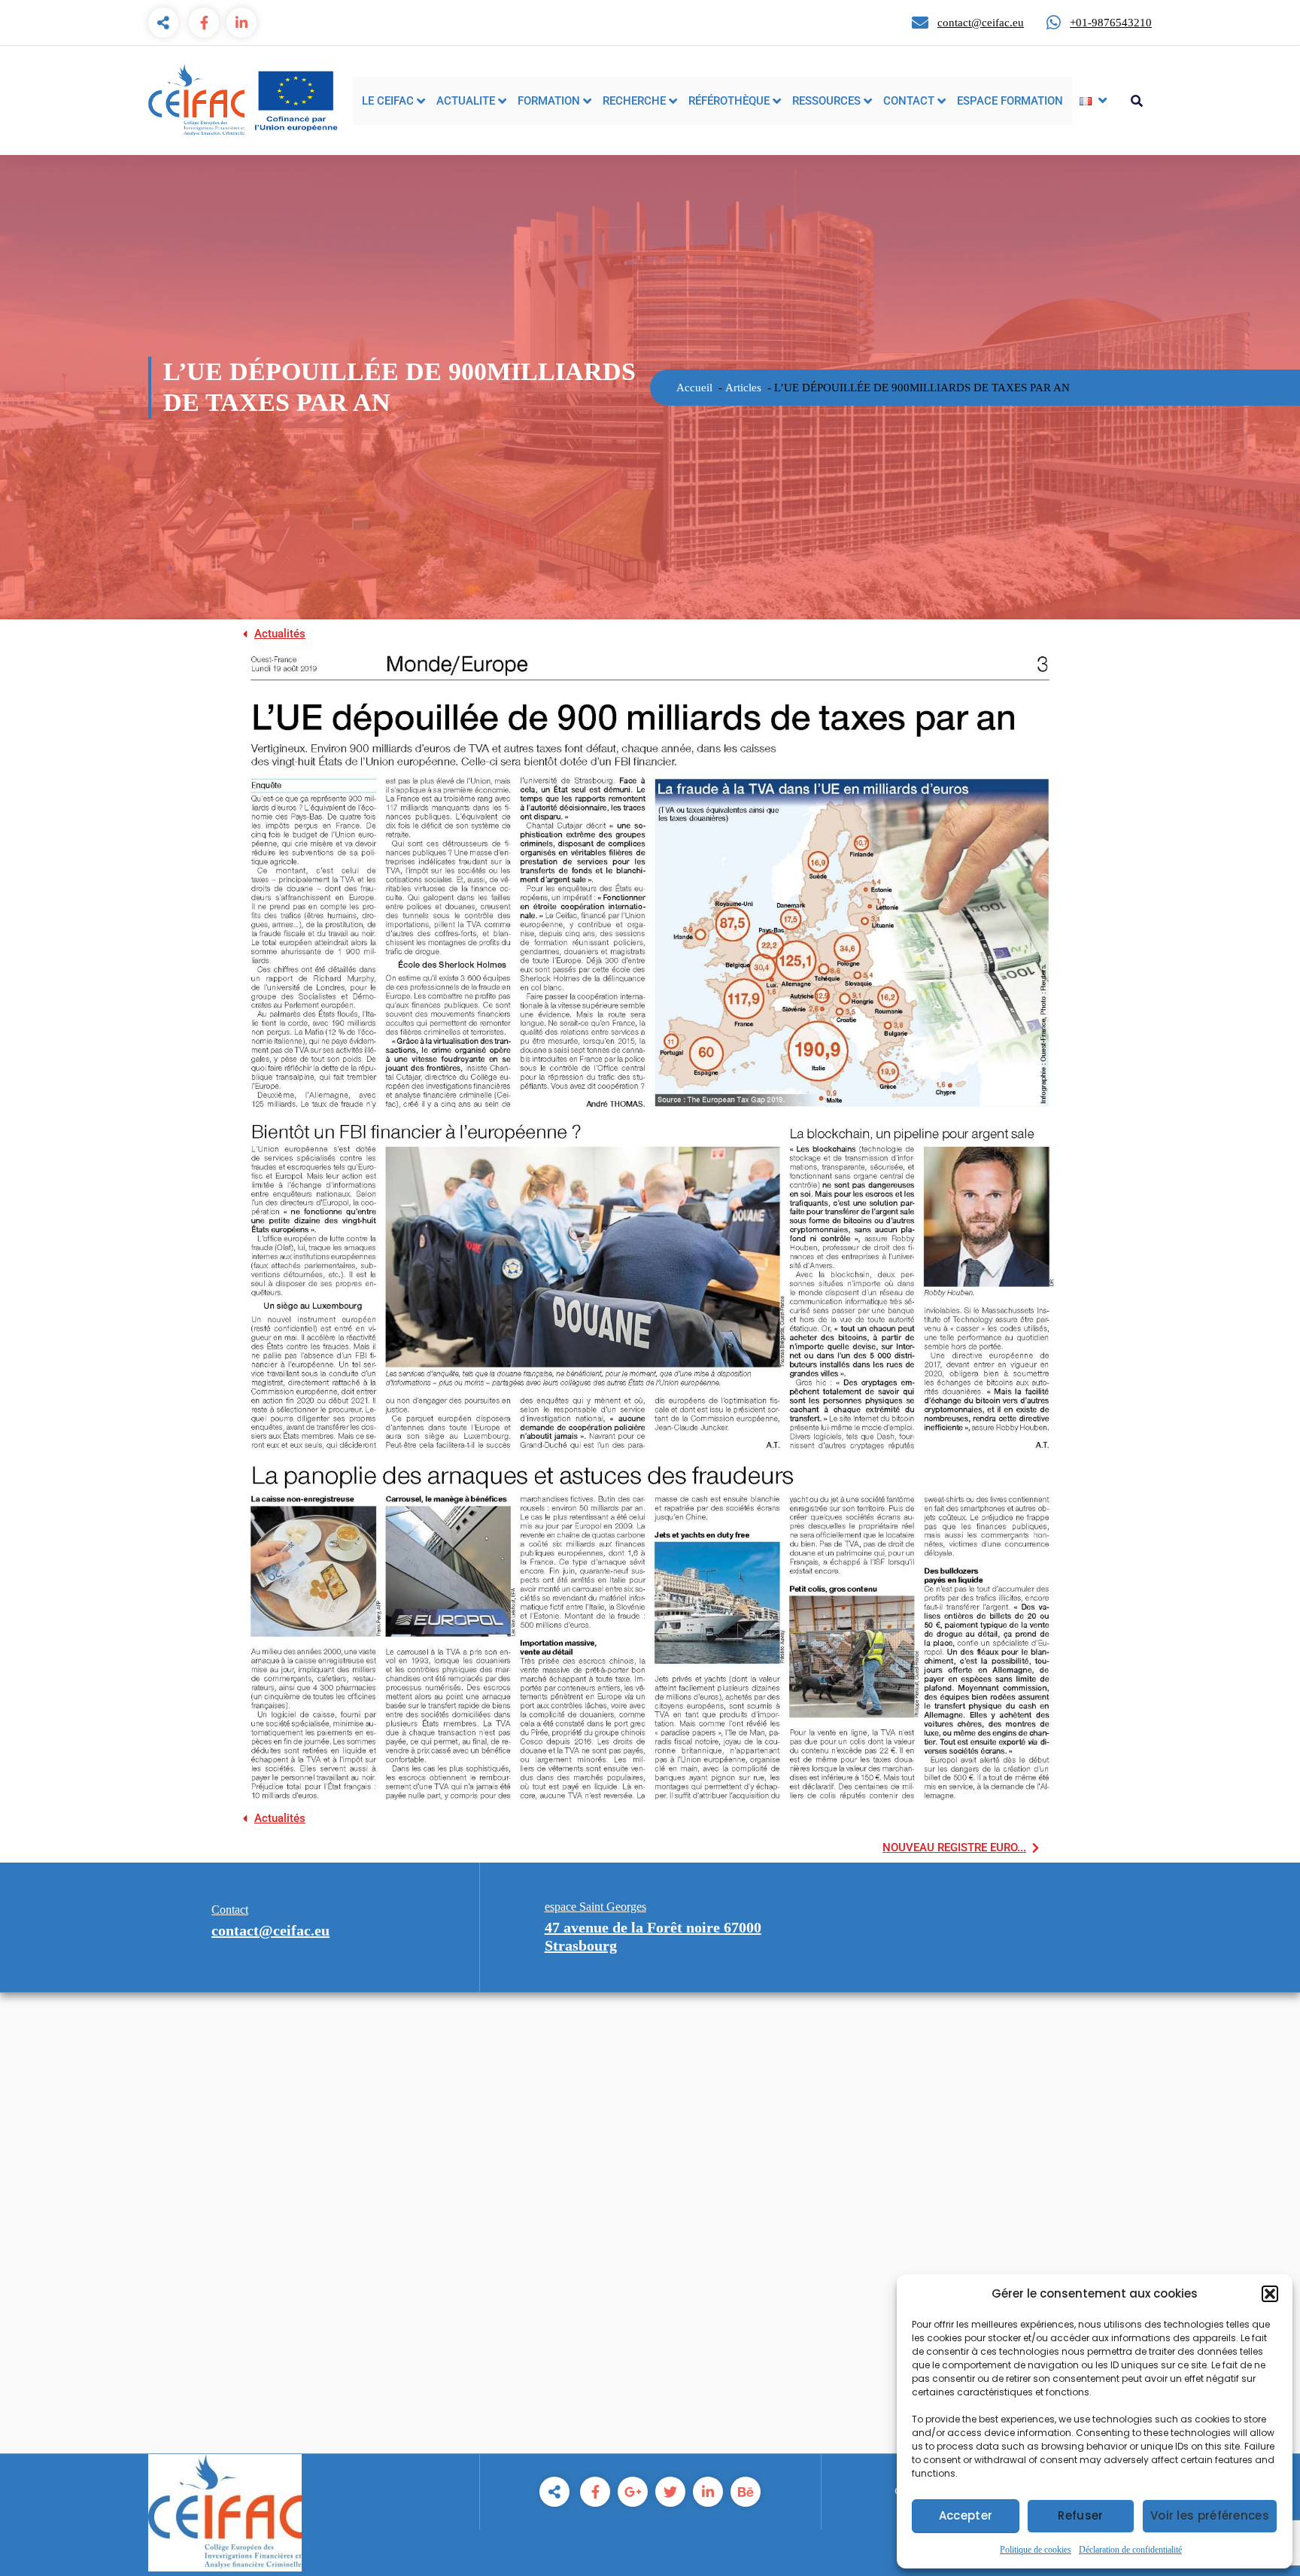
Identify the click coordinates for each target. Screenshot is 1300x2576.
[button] (1270, 2294)
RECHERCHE (634, 101)
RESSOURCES (826, 101)
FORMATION (549, 101)
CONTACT (909, 101)
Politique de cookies (1036, 2550)
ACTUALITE (466, 101)
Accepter (966, 2515)
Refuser (1080, 2515)
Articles (743, 388)
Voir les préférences (1210, 2515)
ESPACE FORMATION (1010, 101)
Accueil (694, 388)
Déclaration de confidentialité (1130, 2550)
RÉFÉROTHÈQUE (729, 101)
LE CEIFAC (388, 101)
